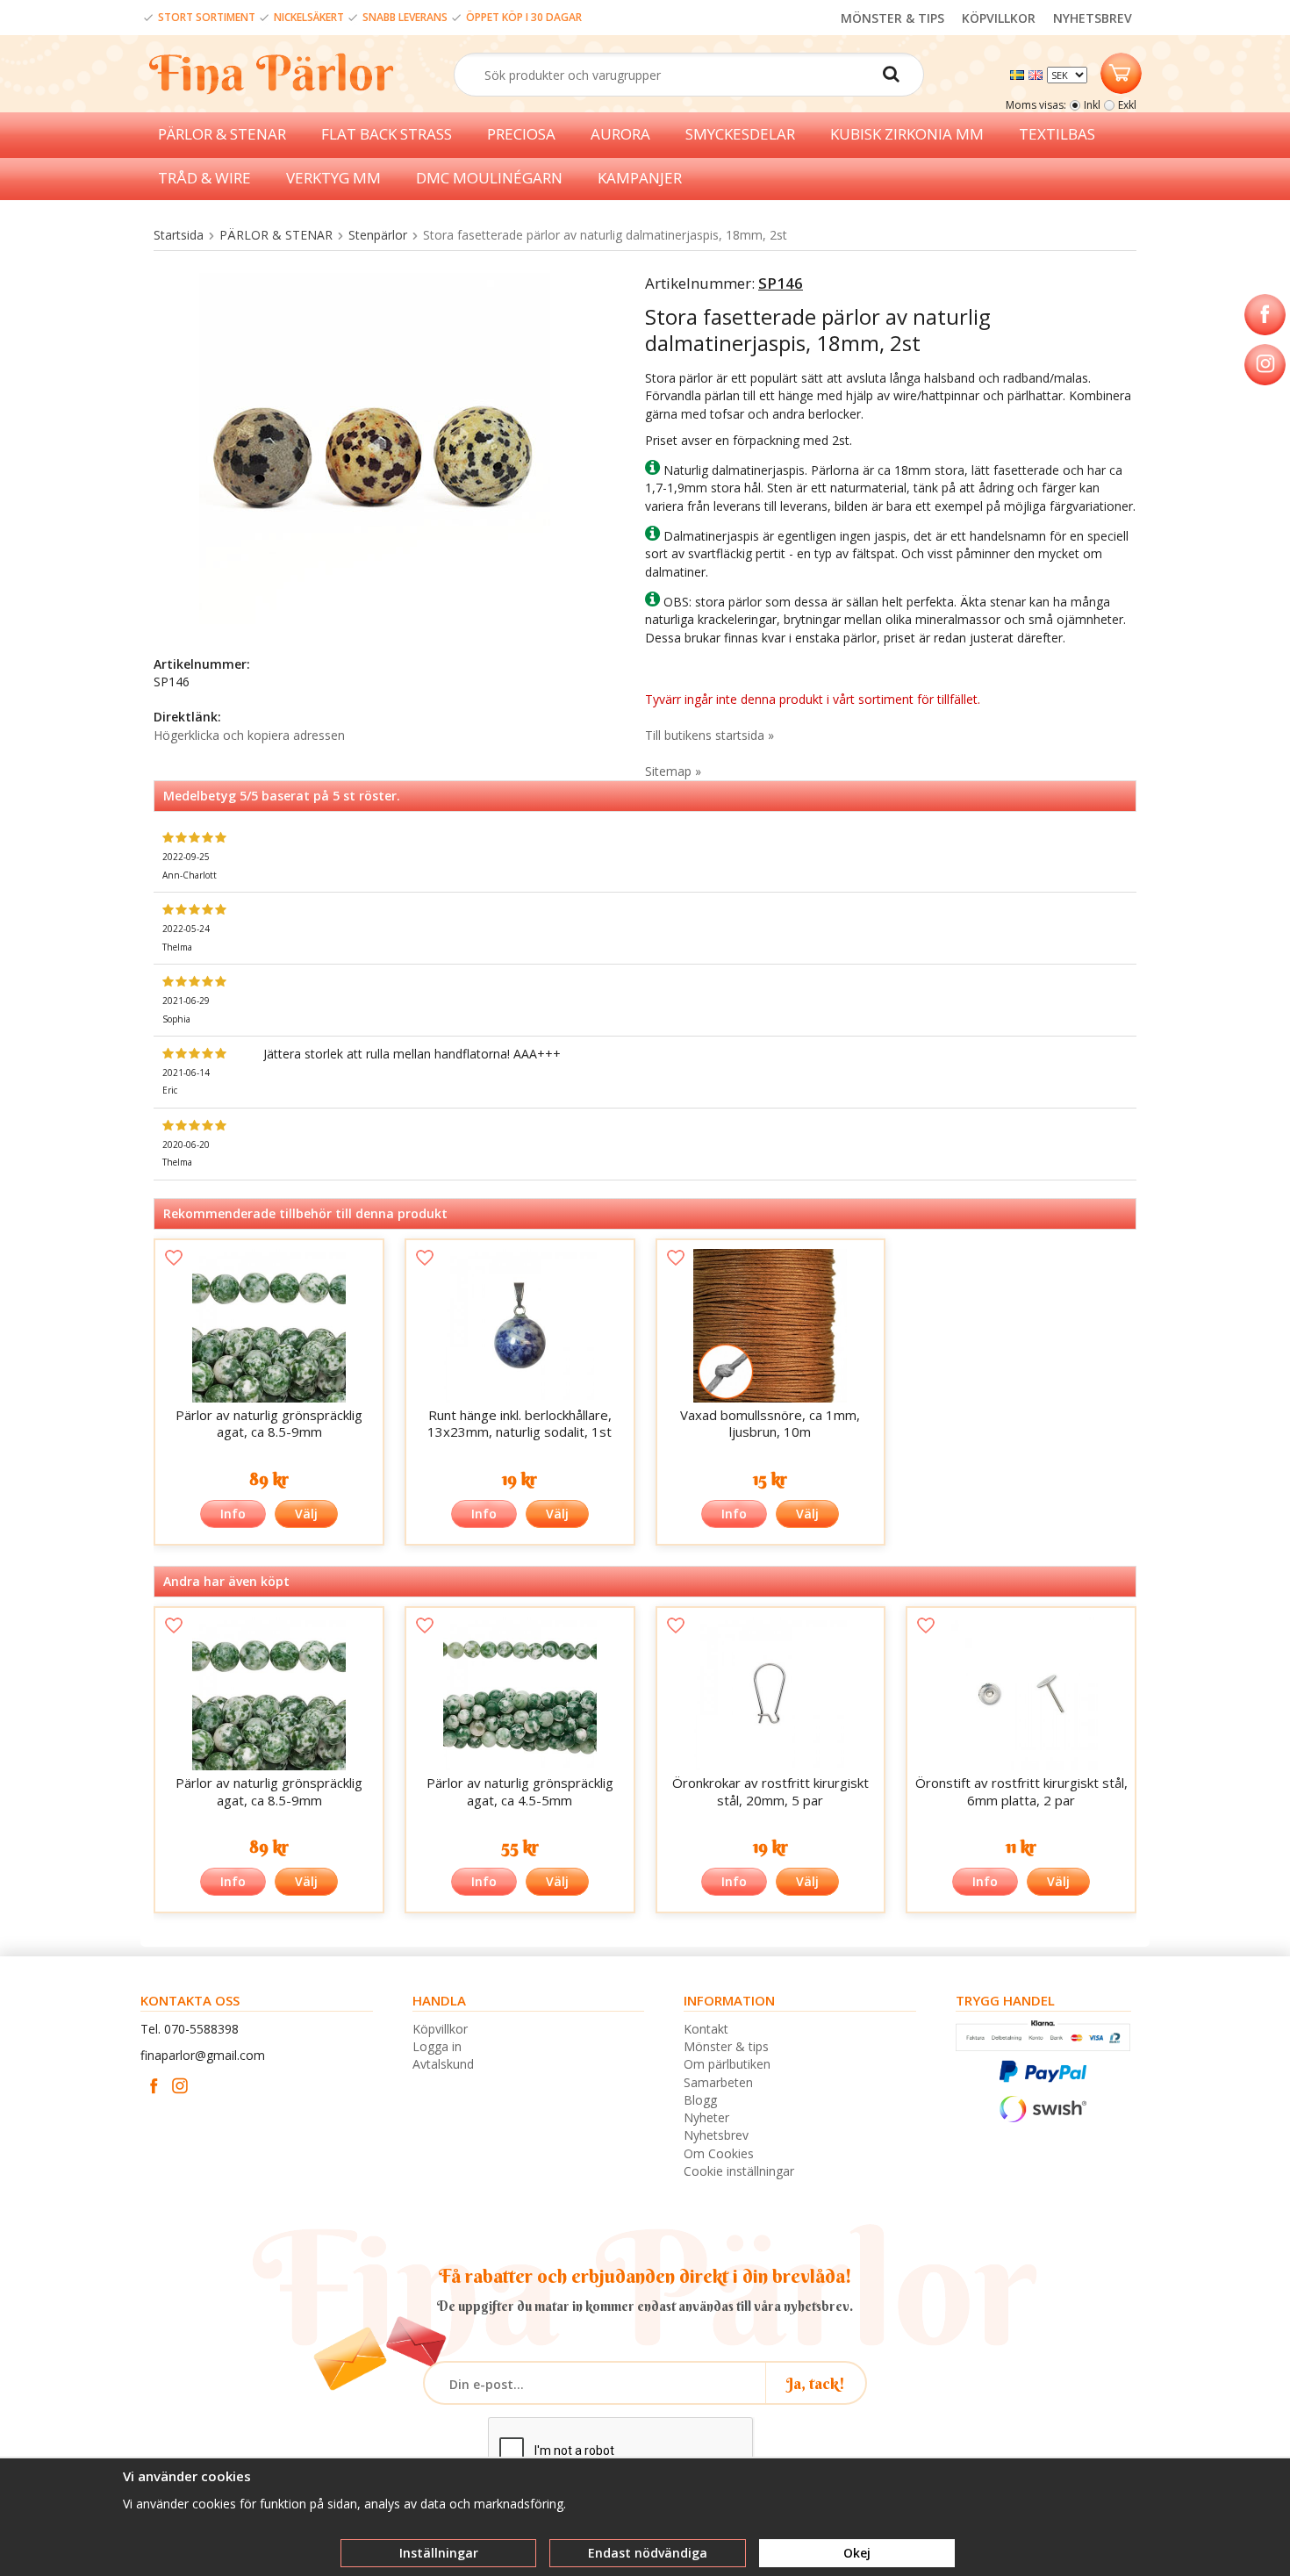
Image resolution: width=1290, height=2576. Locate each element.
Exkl (1127, 105)
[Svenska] (1019, 73)
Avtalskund (443, 2064)
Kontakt (706, 2029)
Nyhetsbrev (716, 2135)
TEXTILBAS (1057, 134)
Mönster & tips (726, 2046)
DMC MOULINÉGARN (489, 178)
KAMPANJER (640, 178)
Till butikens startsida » (709, 735)
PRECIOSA (521, 134)
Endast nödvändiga (648, 2553)
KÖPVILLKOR (999, 18)
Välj (306, 1514)
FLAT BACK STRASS (387, 134)
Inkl (1092, 105)
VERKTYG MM (333, 178)
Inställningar (439, 2553)
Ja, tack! (816, 2383)
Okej (857, 2553)
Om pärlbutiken (727, 2064)
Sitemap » (673, 771)
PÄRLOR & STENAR (222, 134)
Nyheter (706, 2117)
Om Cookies (719, 2153)
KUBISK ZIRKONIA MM (907, 134)
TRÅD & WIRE (204, 178)
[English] (1038, 73)
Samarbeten (718, 2082)
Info (233, 1514)
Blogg (700, 2100)
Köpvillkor (440, 2029)
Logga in (437, 2046)
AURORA (620, 134)
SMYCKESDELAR (740, 134)
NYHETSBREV (1093, 18)
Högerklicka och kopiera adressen (249, 735)
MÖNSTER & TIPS (892, 18)
